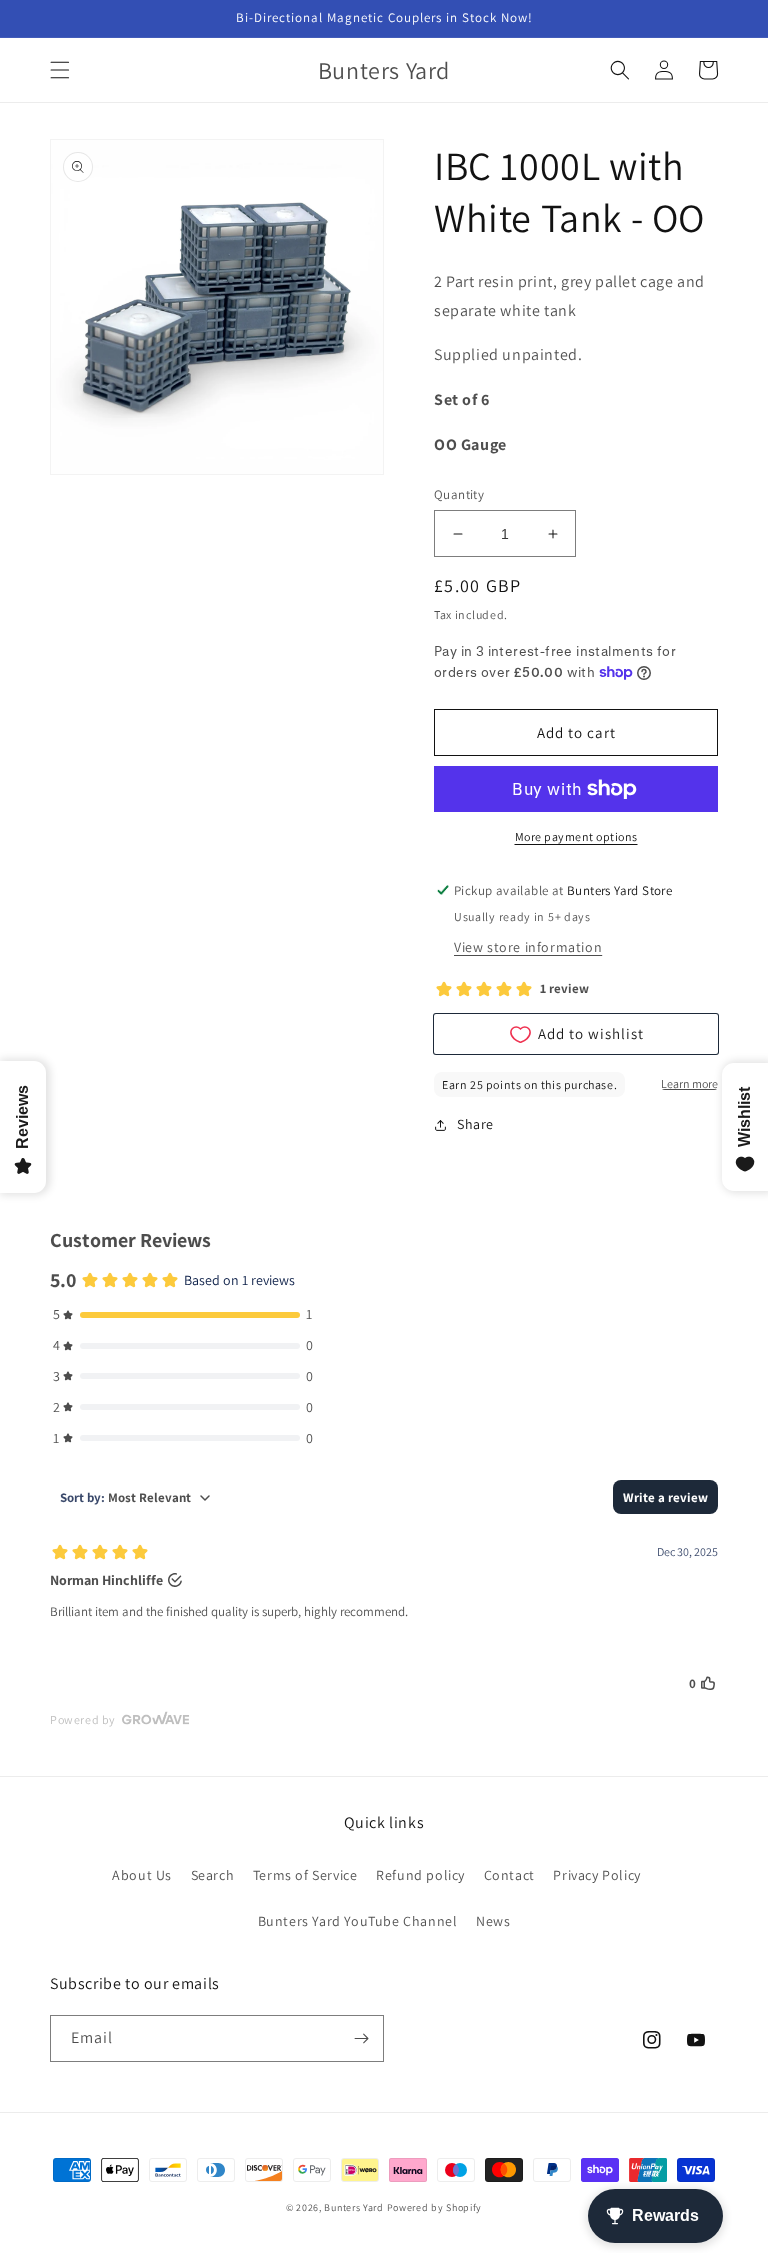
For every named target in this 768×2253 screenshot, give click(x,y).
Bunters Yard (353, 2207)
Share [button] (475, 1124)
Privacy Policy (596, 1875)
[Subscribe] (361, 2038)
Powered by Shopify (435, 2207)
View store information (528, 947)
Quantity (459, 494)
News (493, 1921)
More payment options (576, 836)
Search (213, 1875)
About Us (142, 1875)
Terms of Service (305, 1875)
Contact (509, 1875)
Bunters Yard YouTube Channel (358, 1921)
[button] (60, 70)
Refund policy (420, 1875)
